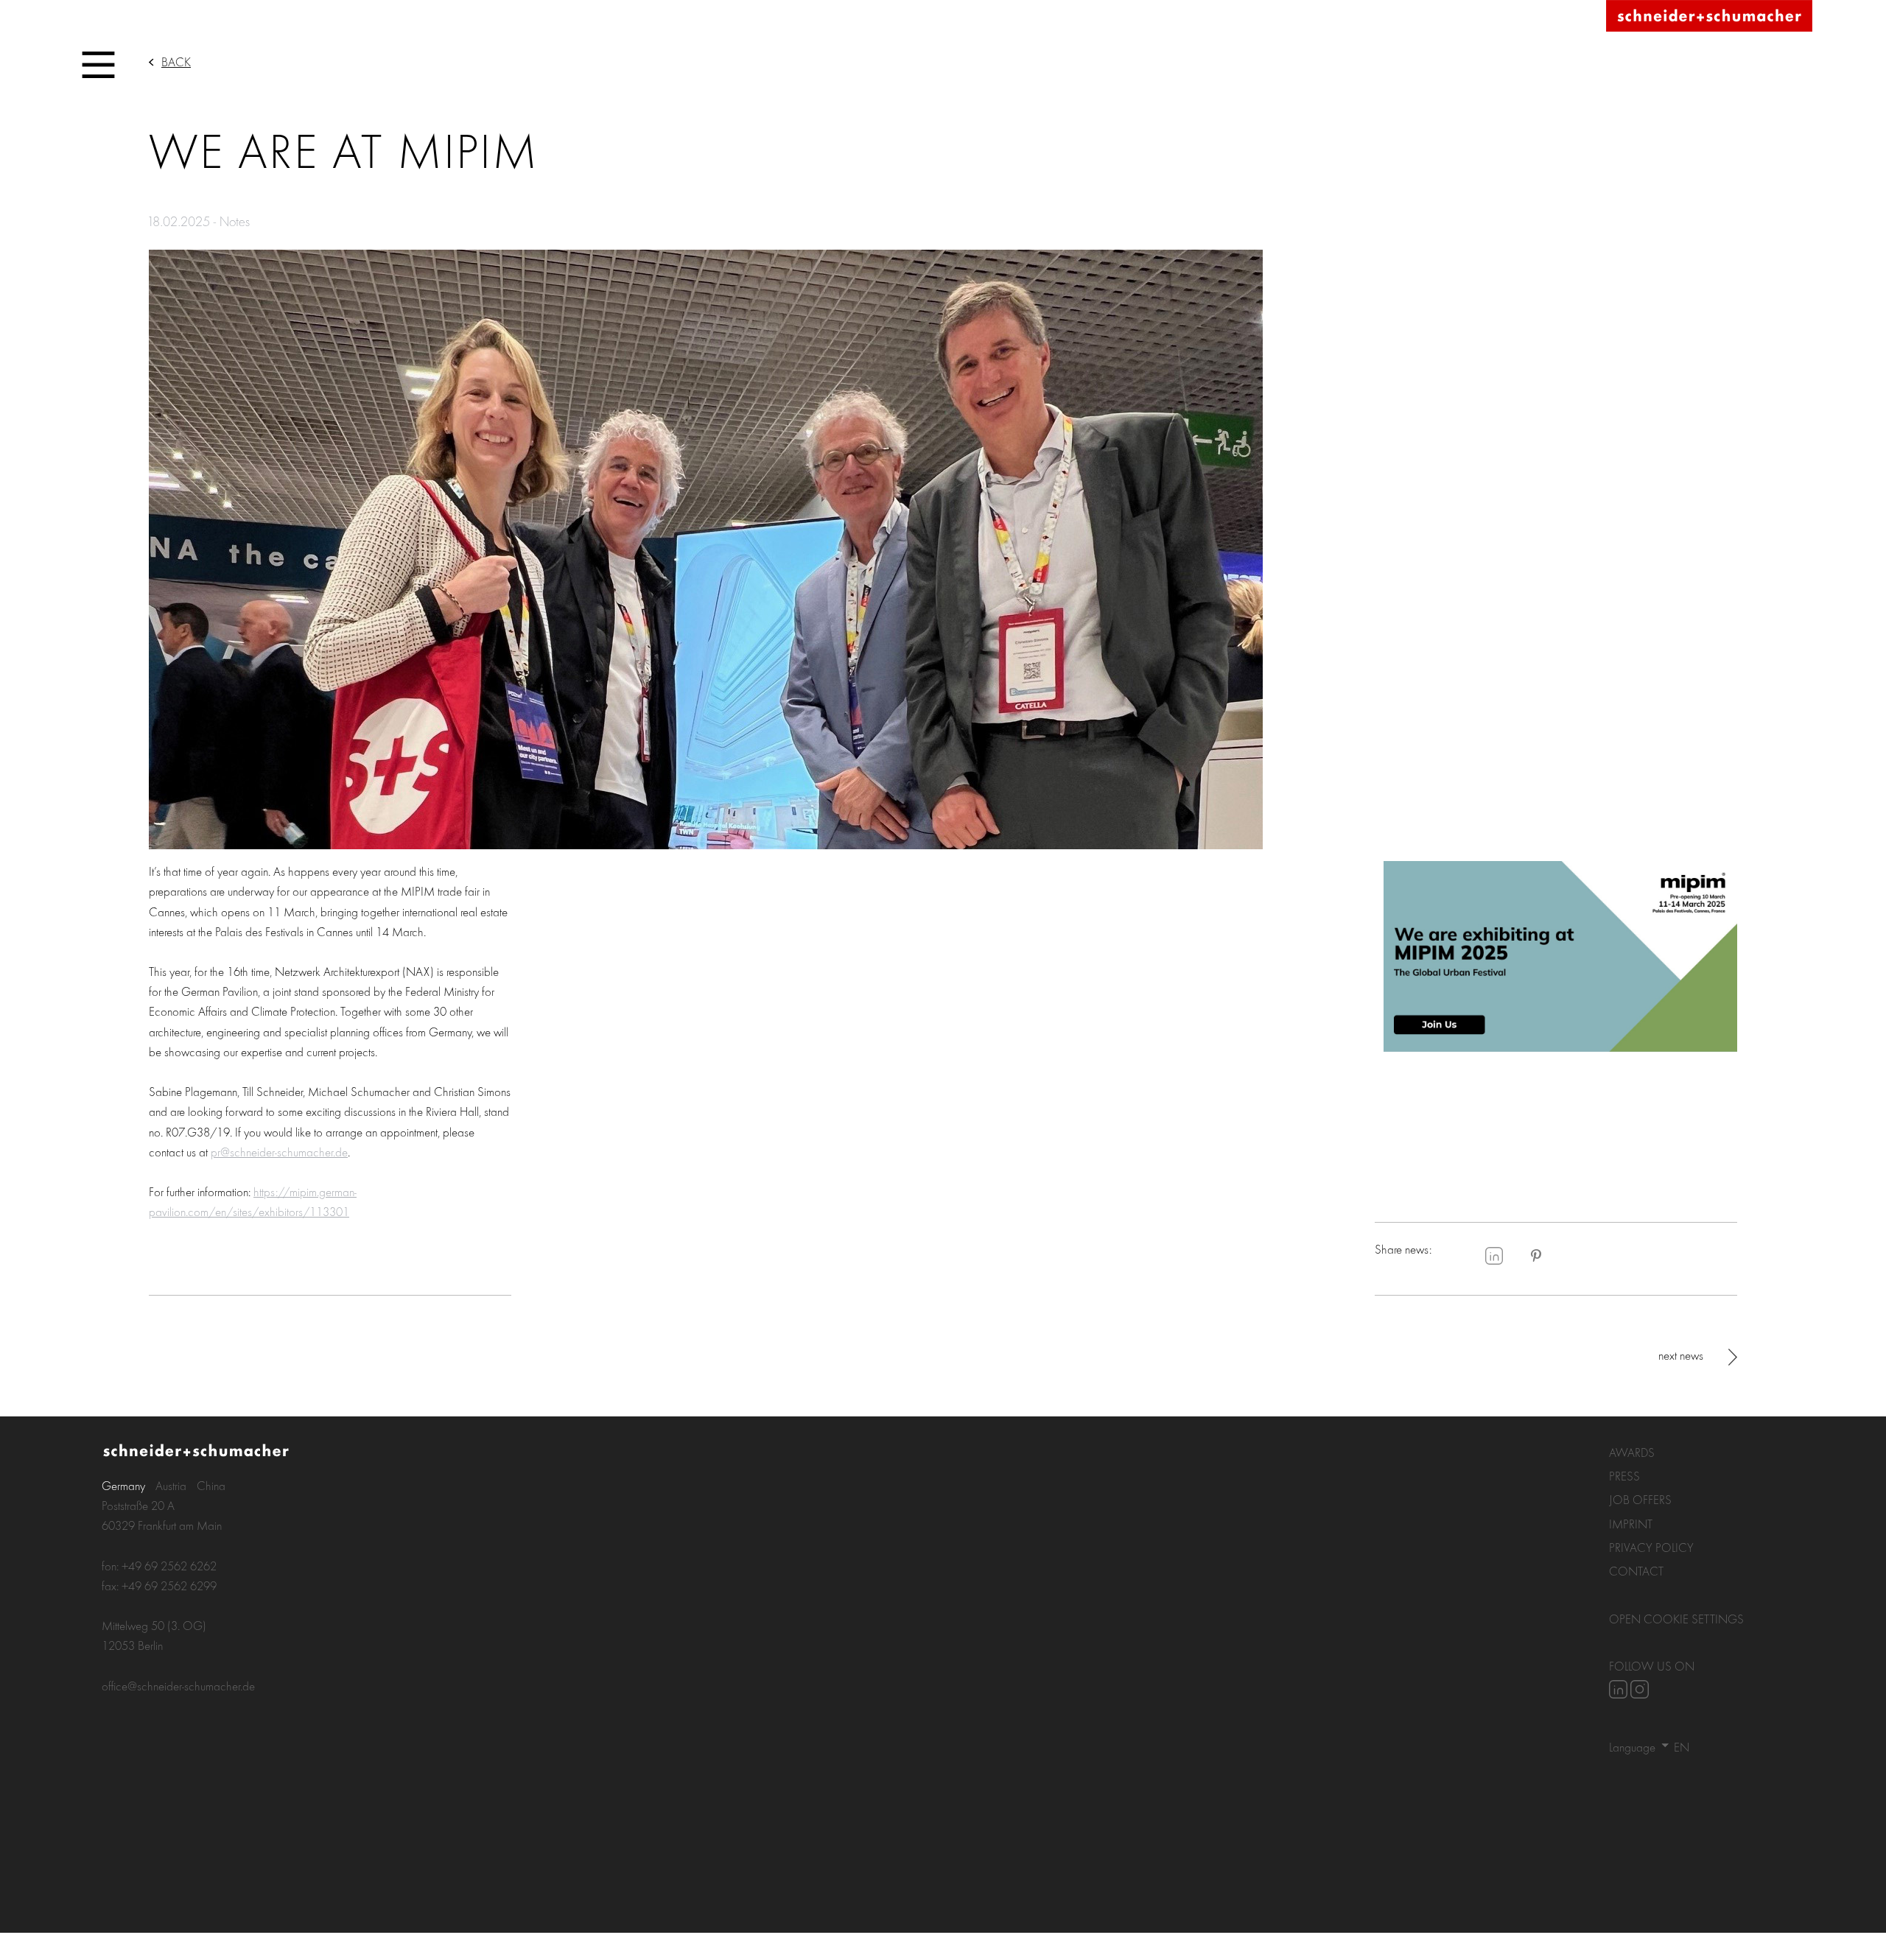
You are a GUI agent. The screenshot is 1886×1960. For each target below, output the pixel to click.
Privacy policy (1651, 1547)
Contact (1636, 1571)
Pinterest (1536, 1256)
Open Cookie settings (1676, 1619)
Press (1624, 1476)
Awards (1632, 1452)
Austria (171, 1485)
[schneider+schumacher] (1709, 17)
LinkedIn (1494, 1256)
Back (176, 62)
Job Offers (1640, 1499)
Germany (123, 1485)
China (211, 1485)
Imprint (1631, 1524)
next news (1681, 1355)
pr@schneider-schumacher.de (279, 1152)
